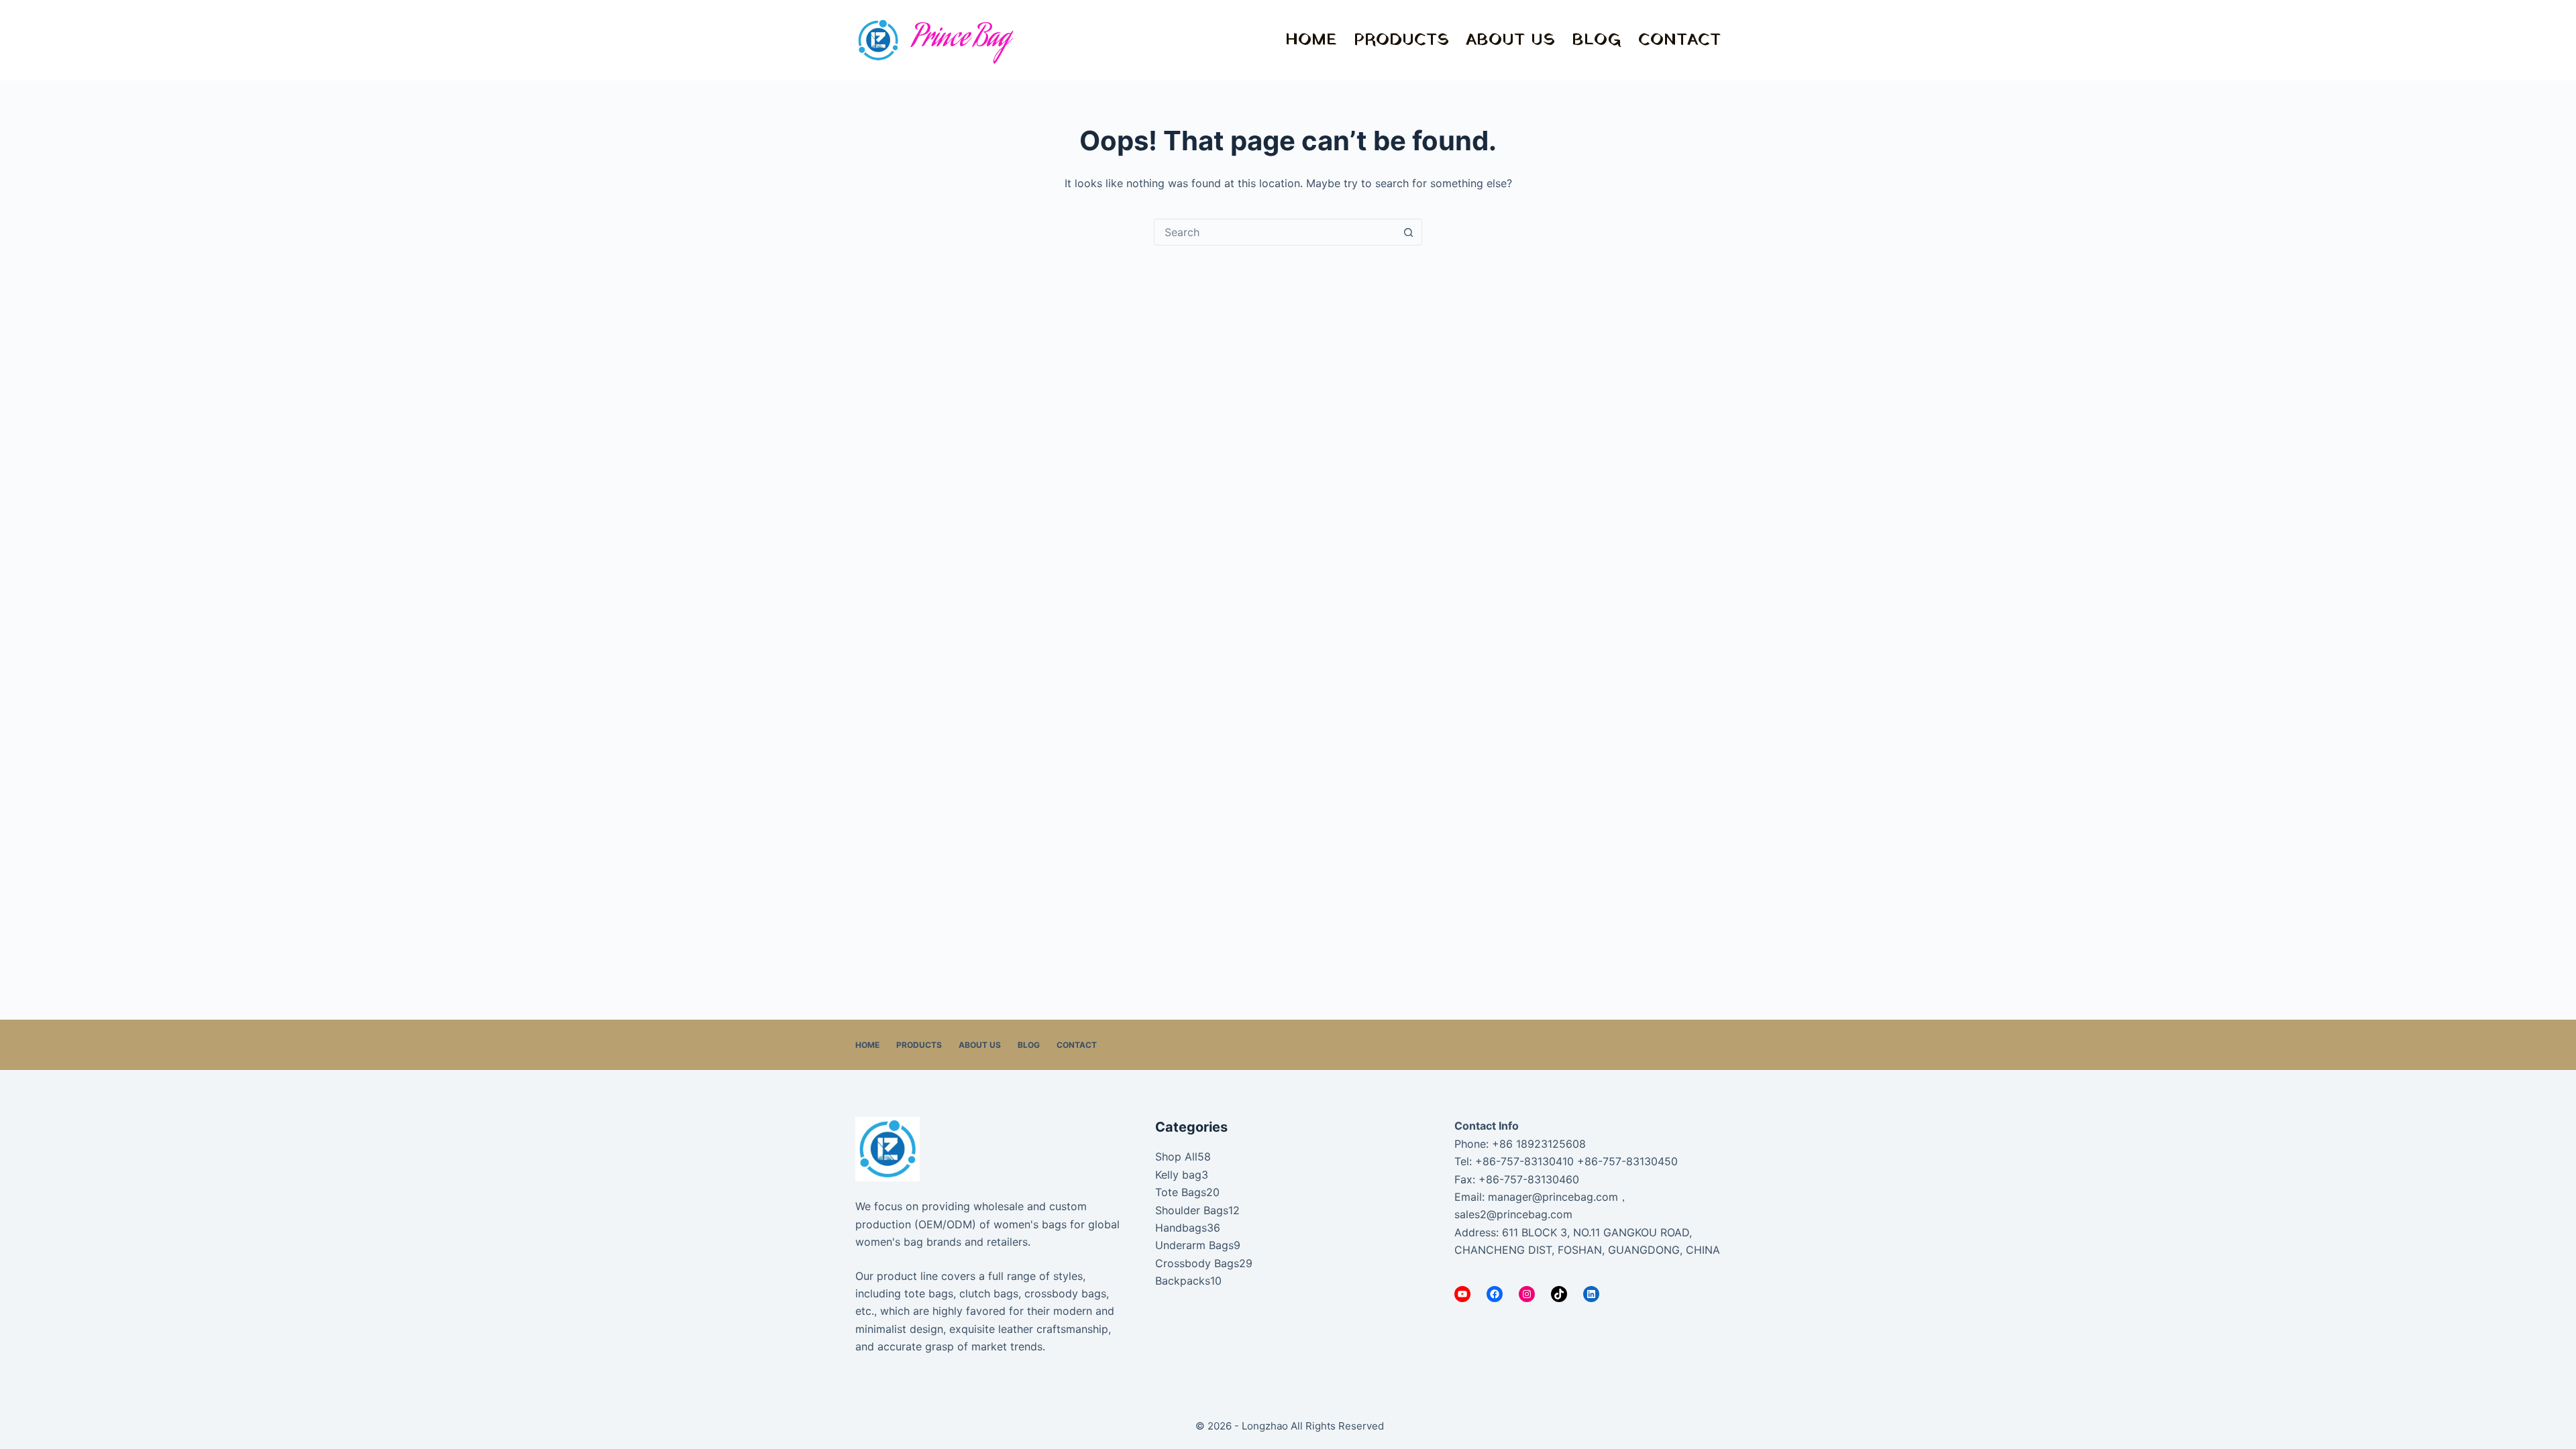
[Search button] (1408, 232)
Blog (1597, 40)
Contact (1679, 40)
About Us (1510, 40)
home (1311, 40)
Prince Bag (961, 40)
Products (1401, 40)
